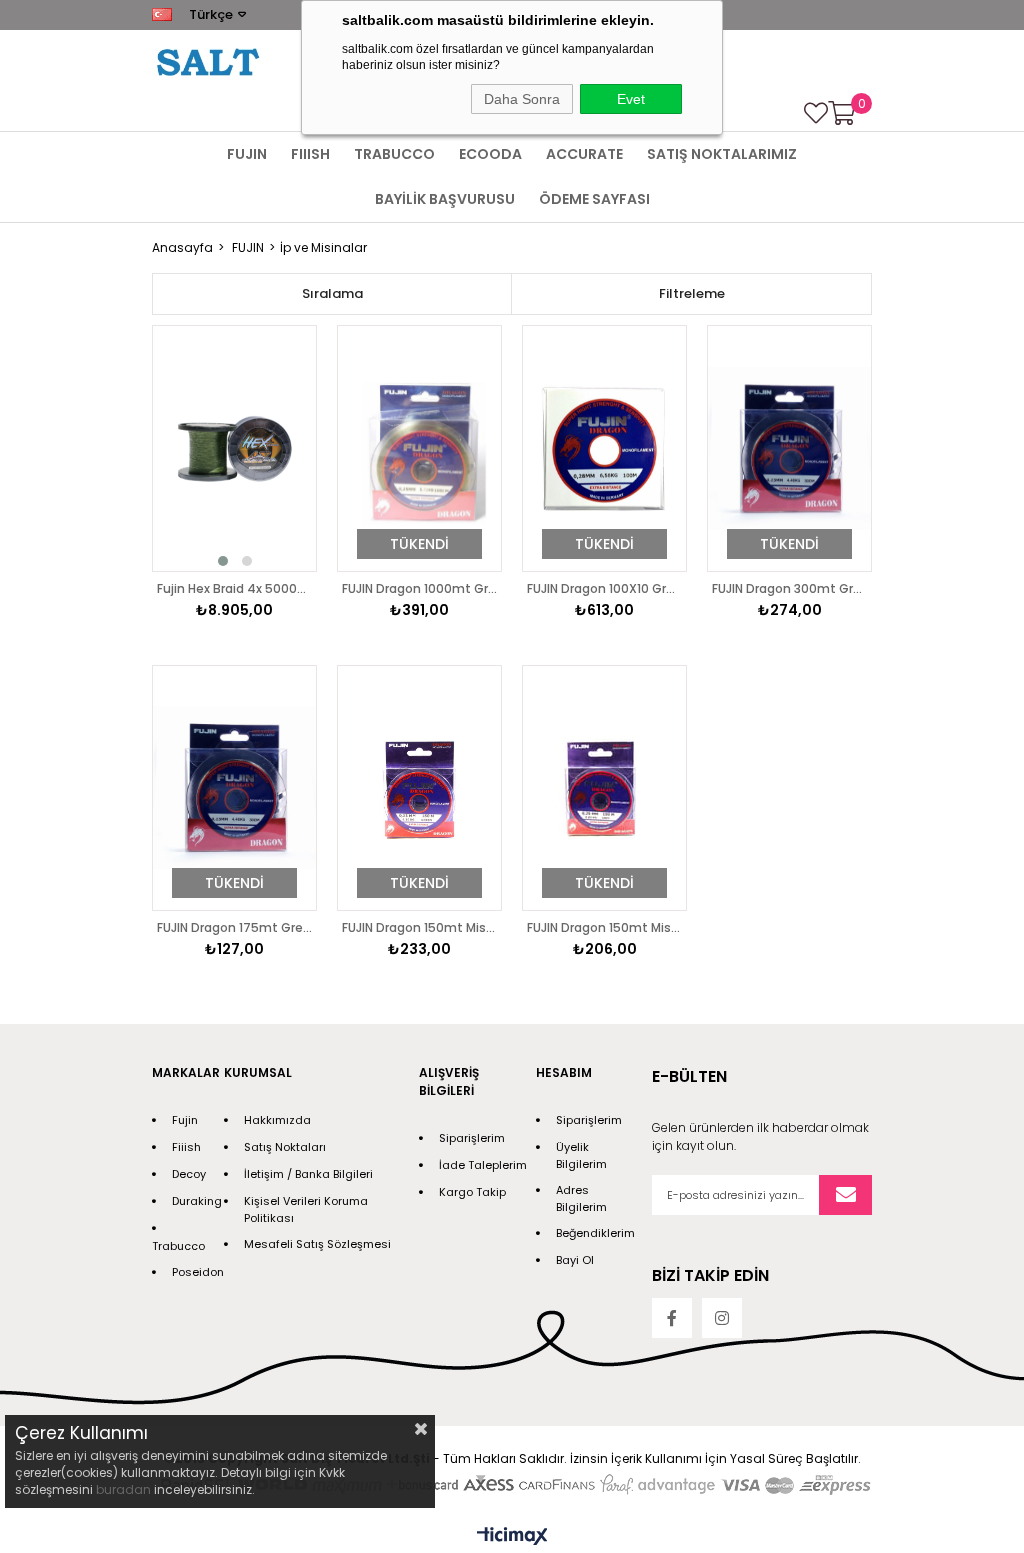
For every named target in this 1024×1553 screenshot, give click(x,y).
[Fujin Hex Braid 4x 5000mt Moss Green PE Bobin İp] (234, 448)
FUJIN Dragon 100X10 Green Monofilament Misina (604, 588)
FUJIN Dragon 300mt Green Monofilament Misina (789, 588)
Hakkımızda (277, 1120)
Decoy (189, 1174)
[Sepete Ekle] (279, 488)
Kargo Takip (472, 1192)
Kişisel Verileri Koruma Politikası (306, 1209)
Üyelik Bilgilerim (581, 1155)
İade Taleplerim (483, 1165)
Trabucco (178, 1246)
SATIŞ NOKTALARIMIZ (722, 154)
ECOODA (490, 154)
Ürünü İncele (279, 449)
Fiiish (186, 1147)
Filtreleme (692, 293)
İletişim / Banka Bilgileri (308, 1174)
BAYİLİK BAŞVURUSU (445, 199)
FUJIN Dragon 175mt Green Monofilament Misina (234, 927)
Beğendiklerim (595, 1233)
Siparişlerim (472, 1138)
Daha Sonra (522, 99)
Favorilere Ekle (279, 410)
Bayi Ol (575, 1260)
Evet (631, 99)
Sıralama (332, 293)
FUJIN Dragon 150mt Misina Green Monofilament (419, 927)
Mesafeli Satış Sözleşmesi (317, 1244)
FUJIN (247, 154)
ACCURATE (584, 154)
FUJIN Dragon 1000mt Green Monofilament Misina (419, 588)
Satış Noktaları (285, 1147)
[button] (223, 561)
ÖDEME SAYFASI (594, 199)
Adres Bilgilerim (581, 1198)
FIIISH (310, 154)
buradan (123, 1489)
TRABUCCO (394, 154)
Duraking (197, 1201)
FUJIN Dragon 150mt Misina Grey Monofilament (604, 927)
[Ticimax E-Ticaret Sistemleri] (512, 1537)
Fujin (185, 1120)
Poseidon (198, 1272)
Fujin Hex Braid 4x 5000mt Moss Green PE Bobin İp (234, 588)
